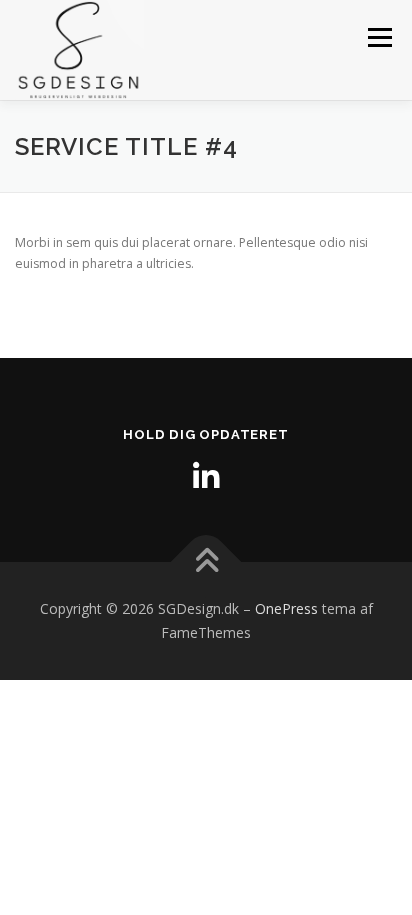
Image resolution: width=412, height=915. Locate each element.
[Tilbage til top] (206, 562)
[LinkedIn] (206, 477)
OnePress (286, 608)
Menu (378, 37)
